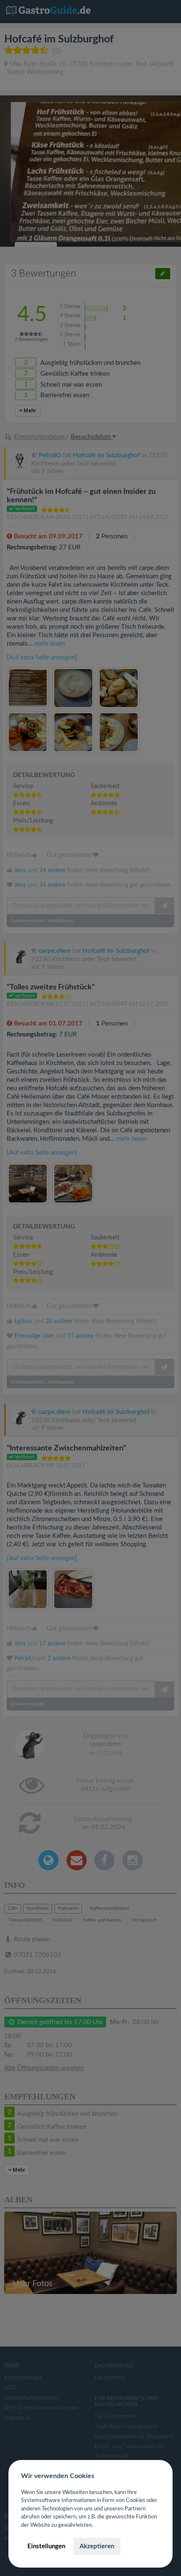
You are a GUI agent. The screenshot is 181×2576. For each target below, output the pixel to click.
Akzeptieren (97, 2546)
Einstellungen (46, 2546)
